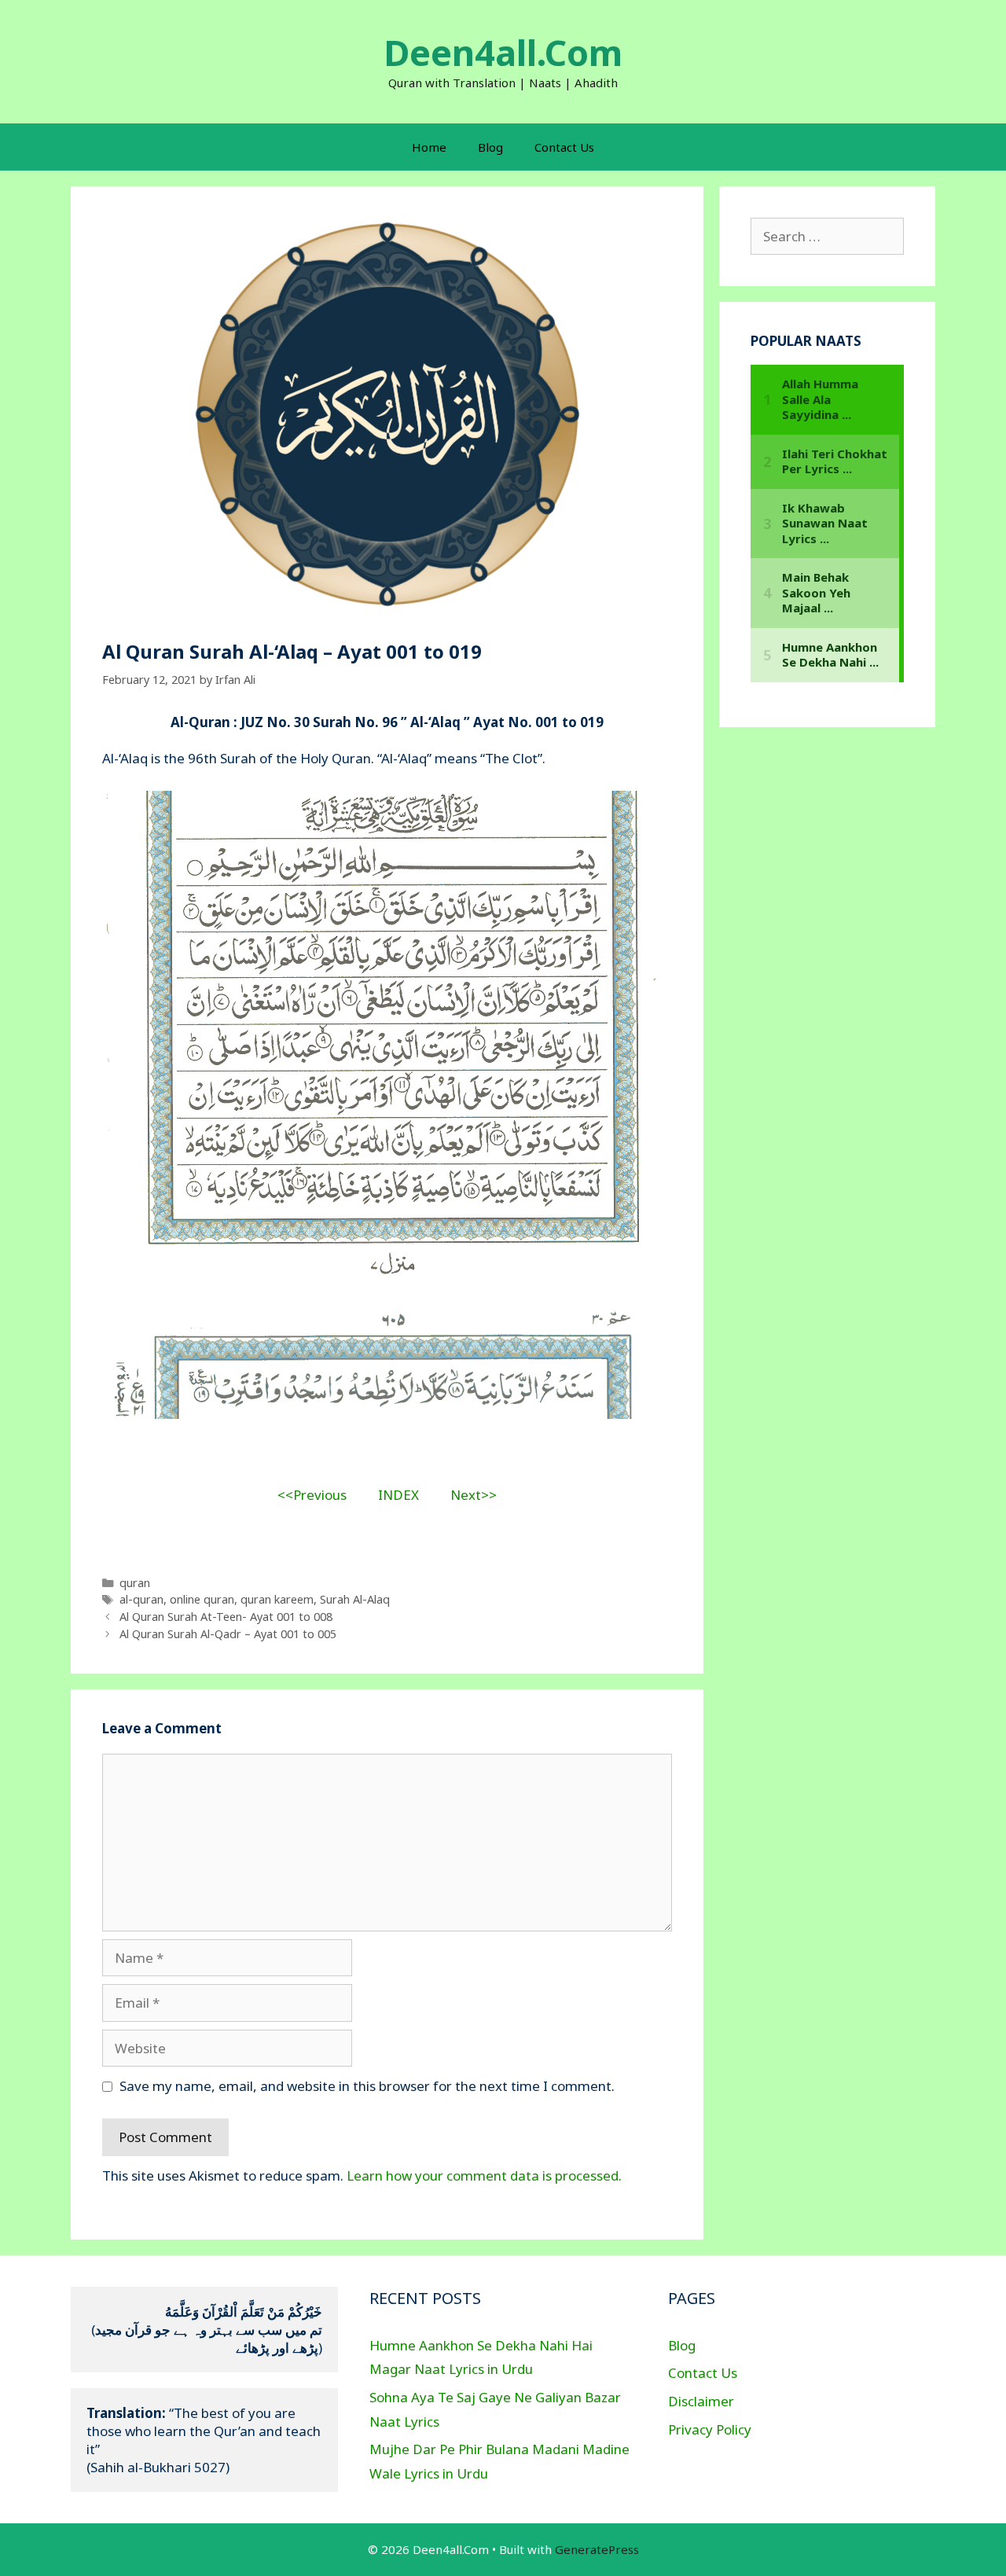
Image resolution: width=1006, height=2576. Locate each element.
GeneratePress (597, 2549)
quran (135, 1583)
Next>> (474, 1495)
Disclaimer (701, 2401)
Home (429, 147)
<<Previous (312, 1495)
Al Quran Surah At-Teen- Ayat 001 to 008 (226, 1617)
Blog (490, 147)
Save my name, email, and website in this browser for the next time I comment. (367, 2086)
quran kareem (277, 1599)
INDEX (398, 1495)
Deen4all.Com (503, 52)
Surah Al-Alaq (355, 1599)
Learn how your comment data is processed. (484, 2175)
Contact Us (564, 147)
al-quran (141, 1599)
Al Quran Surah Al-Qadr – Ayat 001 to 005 (228, 1634)
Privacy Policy (710, 2429)
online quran (202, 1599)
